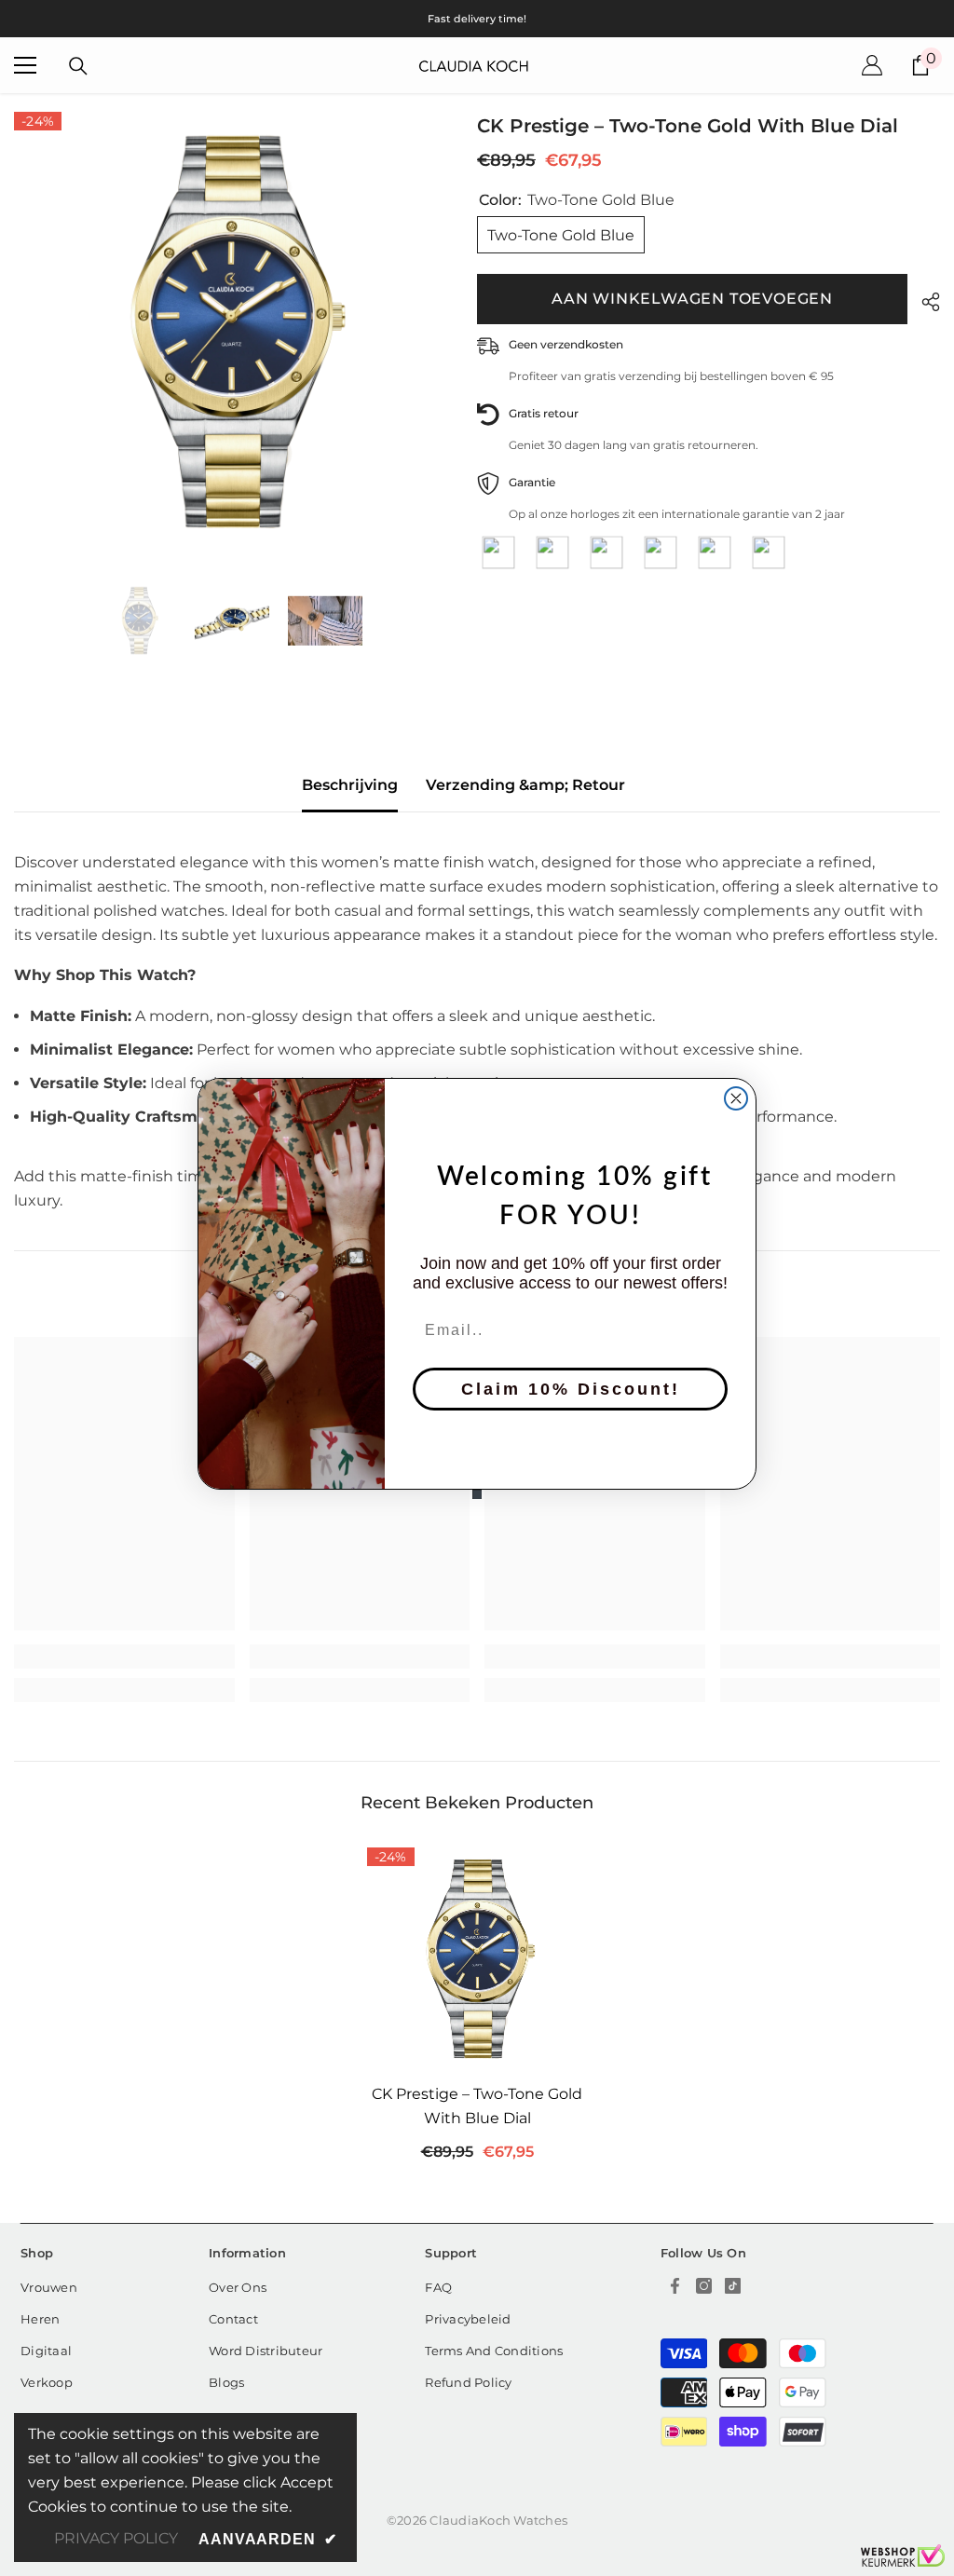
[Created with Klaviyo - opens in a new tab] (477, 1494)
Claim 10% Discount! (571, 1389)
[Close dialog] (736, 1098)
